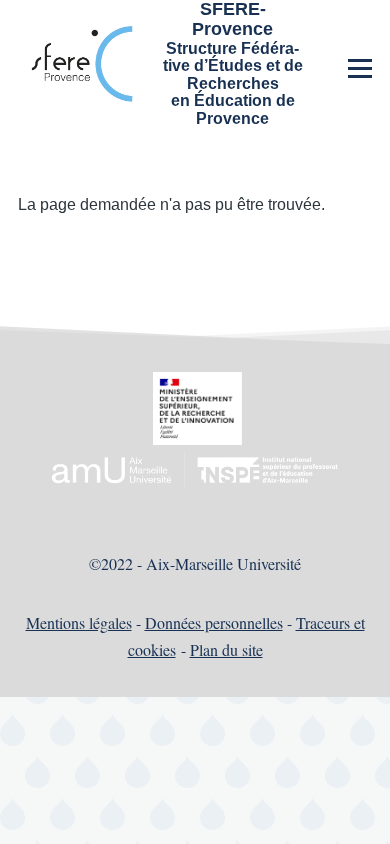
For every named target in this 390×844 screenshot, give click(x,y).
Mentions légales (79, 622)
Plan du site (226, 649)
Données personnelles (214, 622)
